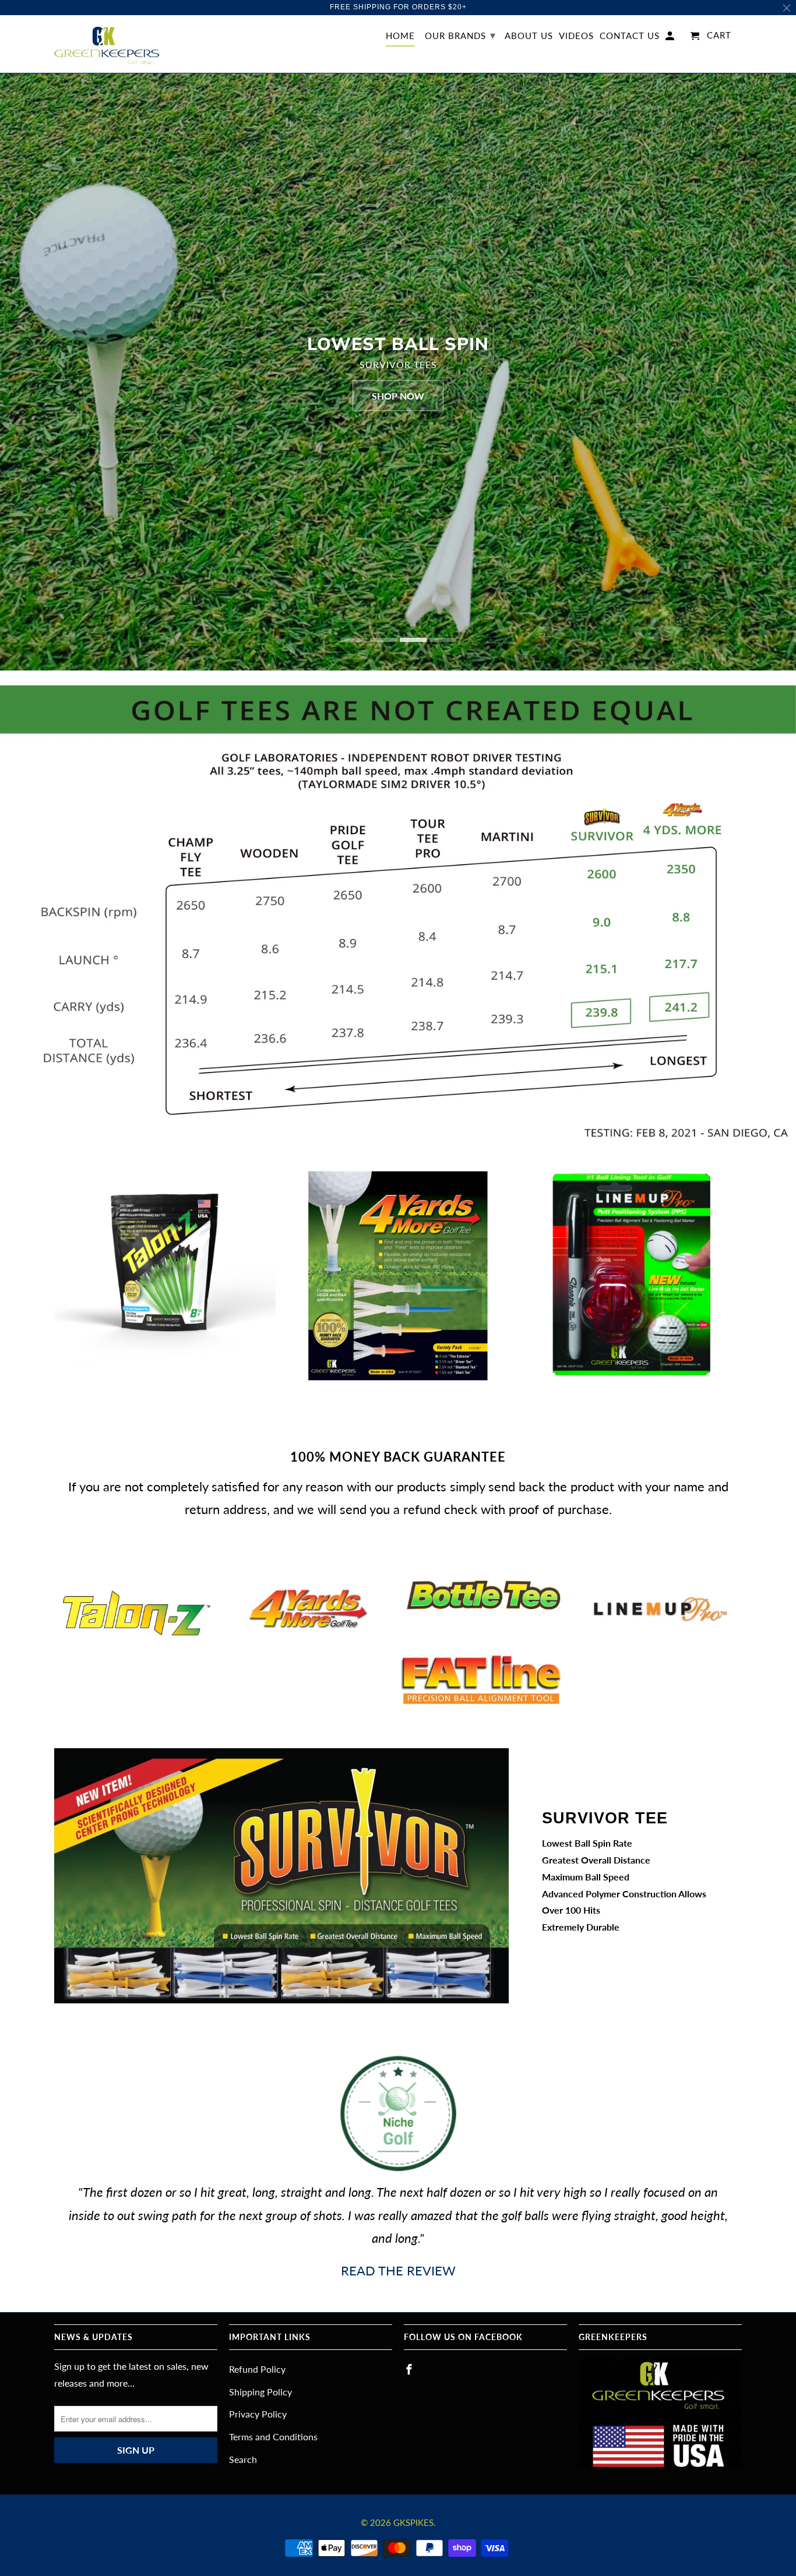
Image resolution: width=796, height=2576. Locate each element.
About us (529, 36)
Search (243, 2459)
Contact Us (630, 36)
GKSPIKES (413, 2522)
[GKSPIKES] (107, 44)
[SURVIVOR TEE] (281, 1876)
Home (400, 36)
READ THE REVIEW (398, 2270)
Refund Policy (257, 2369)
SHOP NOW (398, 395)
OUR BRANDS (460, 35)
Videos (576, 36)
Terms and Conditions (273, 2436)
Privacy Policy (258, 2414)
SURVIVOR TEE (605, 1818)
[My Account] (671, 38)
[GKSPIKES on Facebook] (410, 2369)
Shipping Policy (260, 2392)
